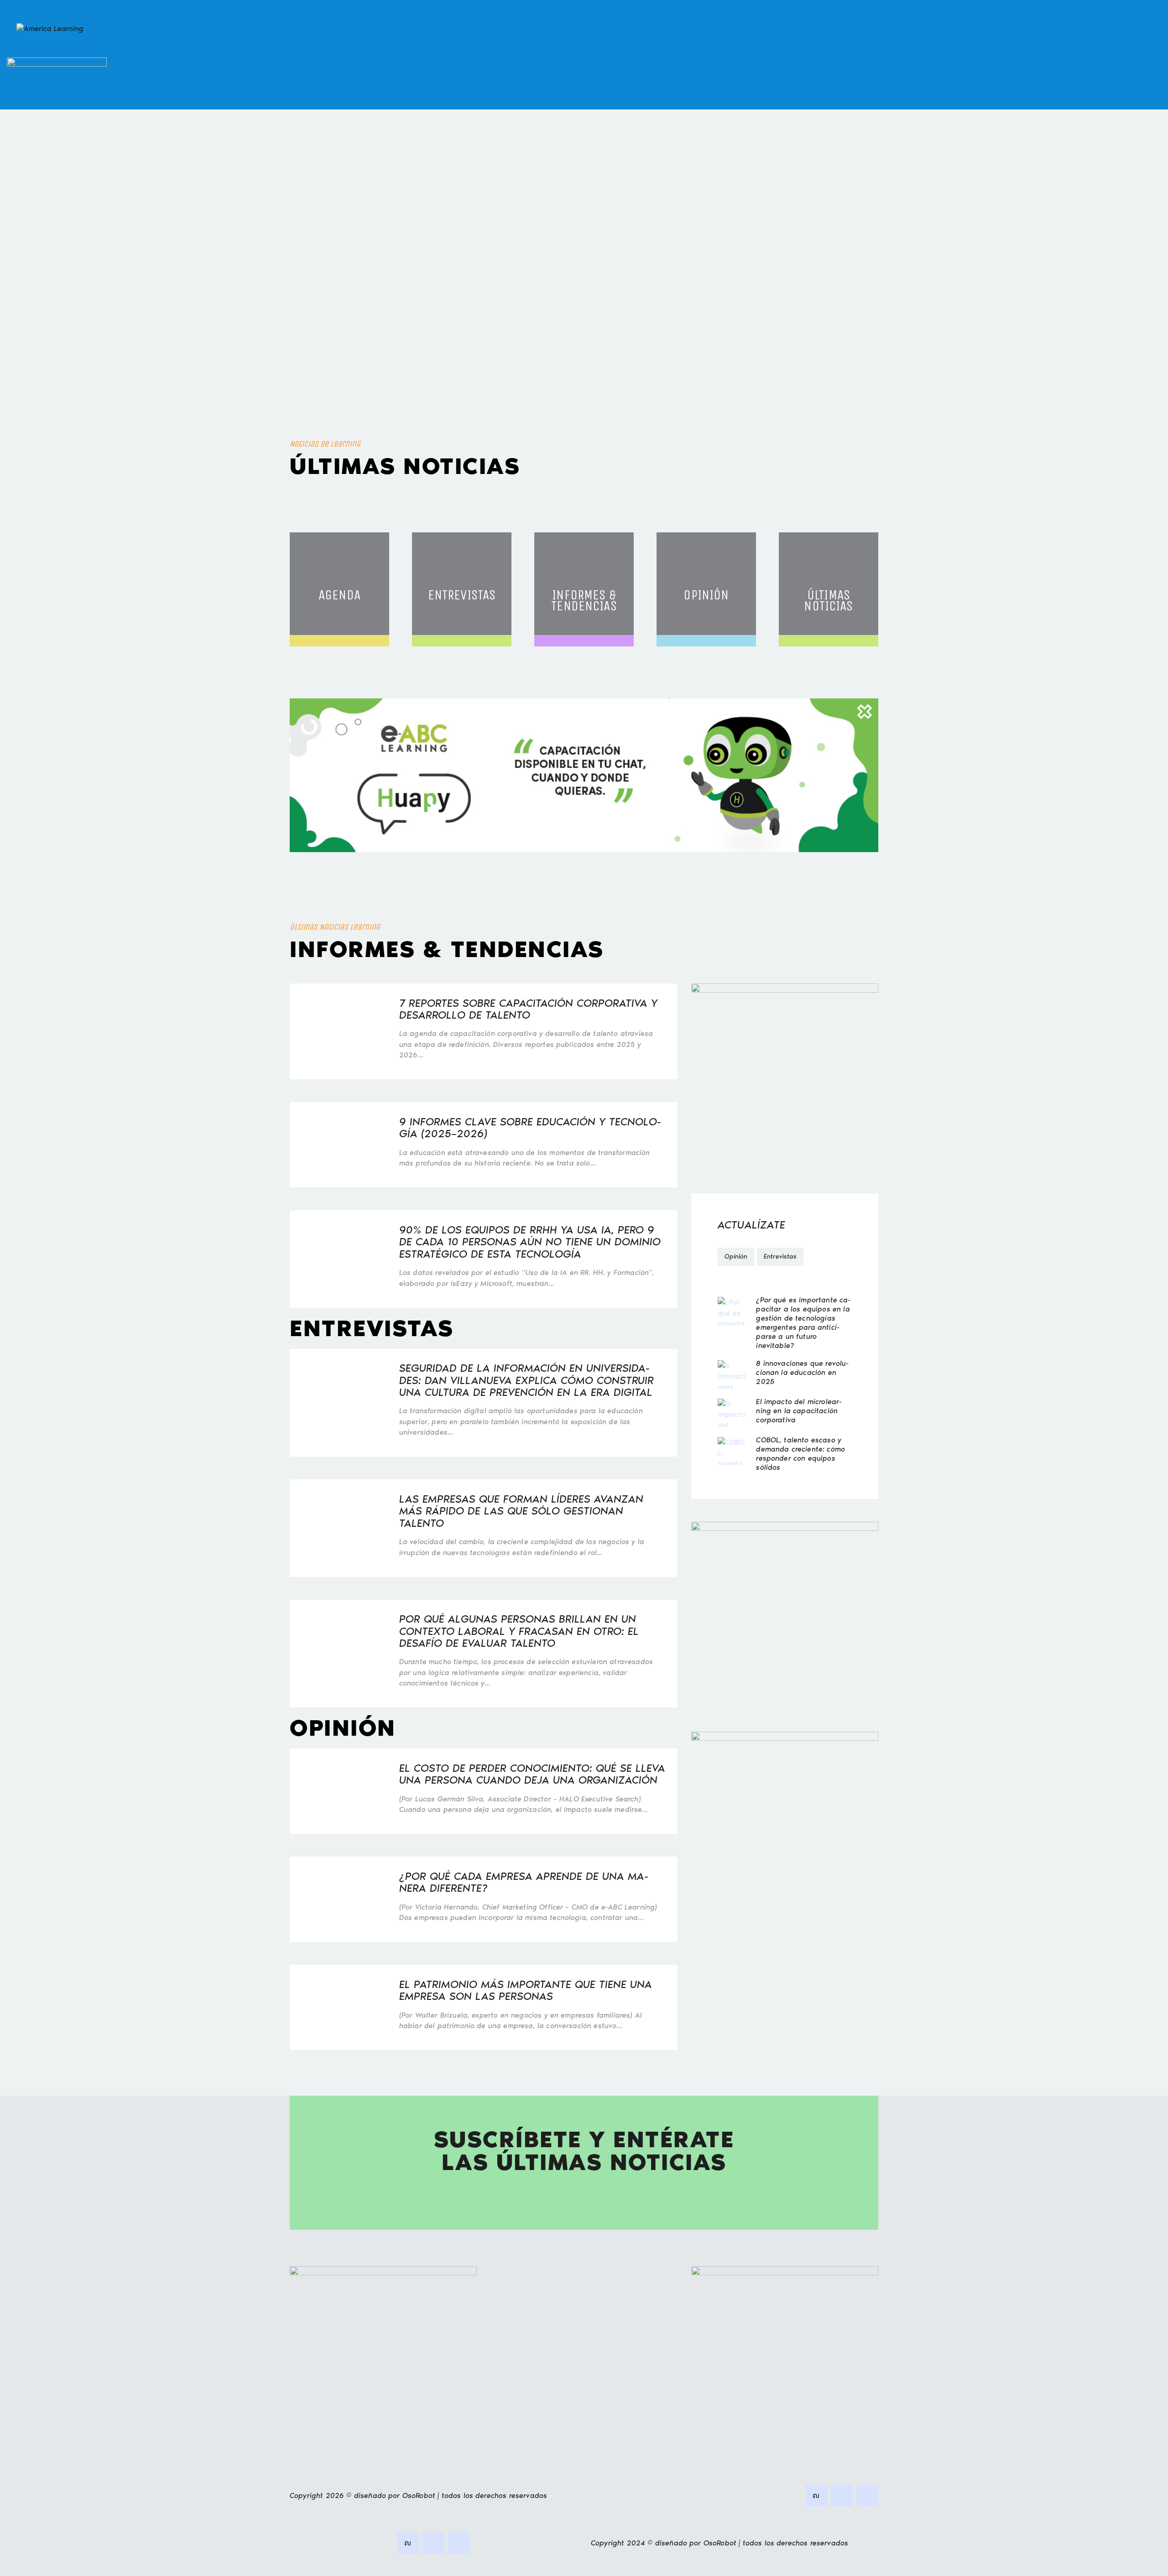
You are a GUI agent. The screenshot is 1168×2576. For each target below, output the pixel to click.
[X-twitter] (848, 29)
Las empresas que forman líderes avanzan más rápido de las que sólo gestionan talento (521, 1511)
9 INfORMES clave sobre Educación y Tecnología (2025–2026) (530, 1128)
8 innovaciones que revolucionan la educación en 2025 (802, 1372)
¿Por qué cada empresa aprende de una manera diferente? (524, 1882)
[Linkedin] (832, 29)
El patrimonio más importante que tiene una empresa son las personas (526, 1991)
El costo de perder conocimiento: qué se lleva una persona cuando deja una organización (532, 1774)
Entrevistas (780, 1257)
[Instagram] (864, 29)
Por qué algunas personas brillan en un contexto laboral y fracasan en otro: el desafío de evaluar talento (519, 1631)
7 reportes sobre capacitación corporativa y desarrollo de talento (528, 1009)
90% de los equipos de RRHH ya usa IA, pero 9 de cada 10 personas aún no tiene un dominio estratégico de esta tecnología (530, 1242)
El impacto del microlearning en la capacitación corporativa (799, 1411)
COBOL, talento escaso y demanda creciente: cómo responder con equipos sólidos (800, 1454)
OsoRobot (419, 2495)
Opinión (736, 1257)
